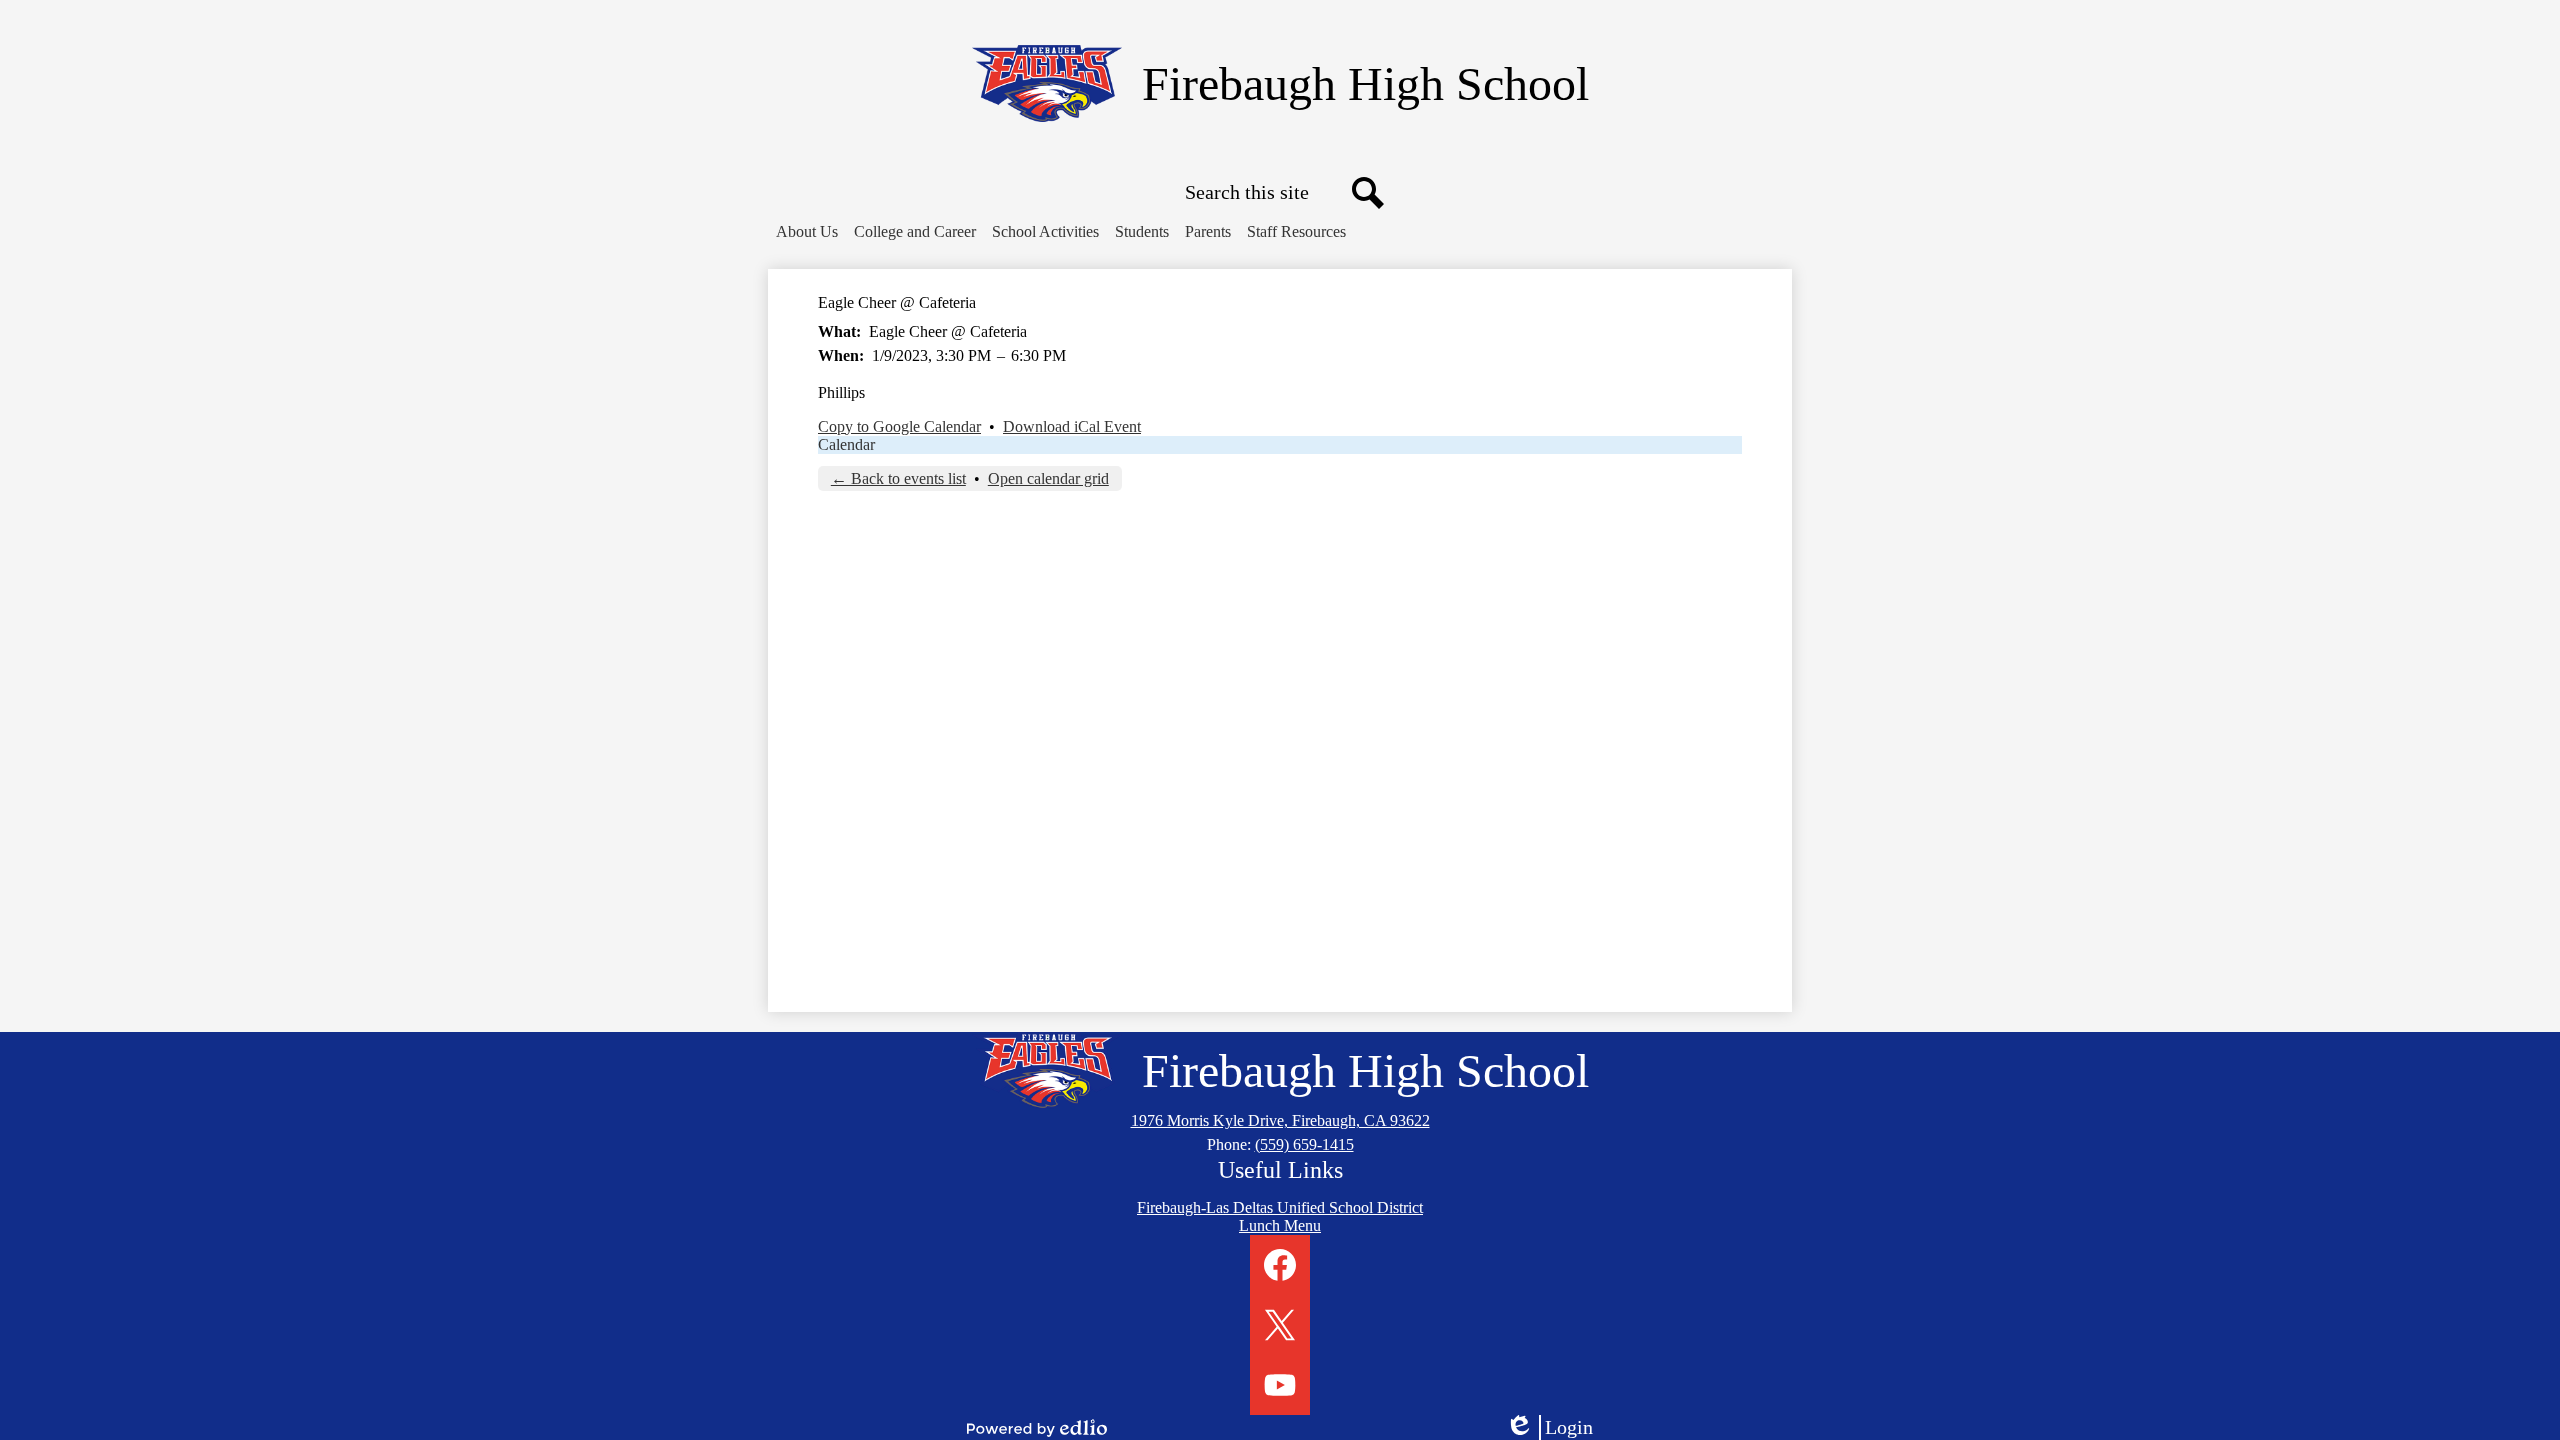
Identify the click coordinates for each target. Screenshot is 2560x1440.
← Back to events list (898, 478)
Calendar (846, 444)
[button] (807, 232)
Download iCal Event (1072, 426)
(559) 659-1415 (1304, 1144)
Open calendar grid (1048, 478)
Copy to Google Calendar (899, 426)
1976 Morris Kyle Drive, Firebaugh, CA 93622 (1280, 1120)
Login (1556, 1428)
